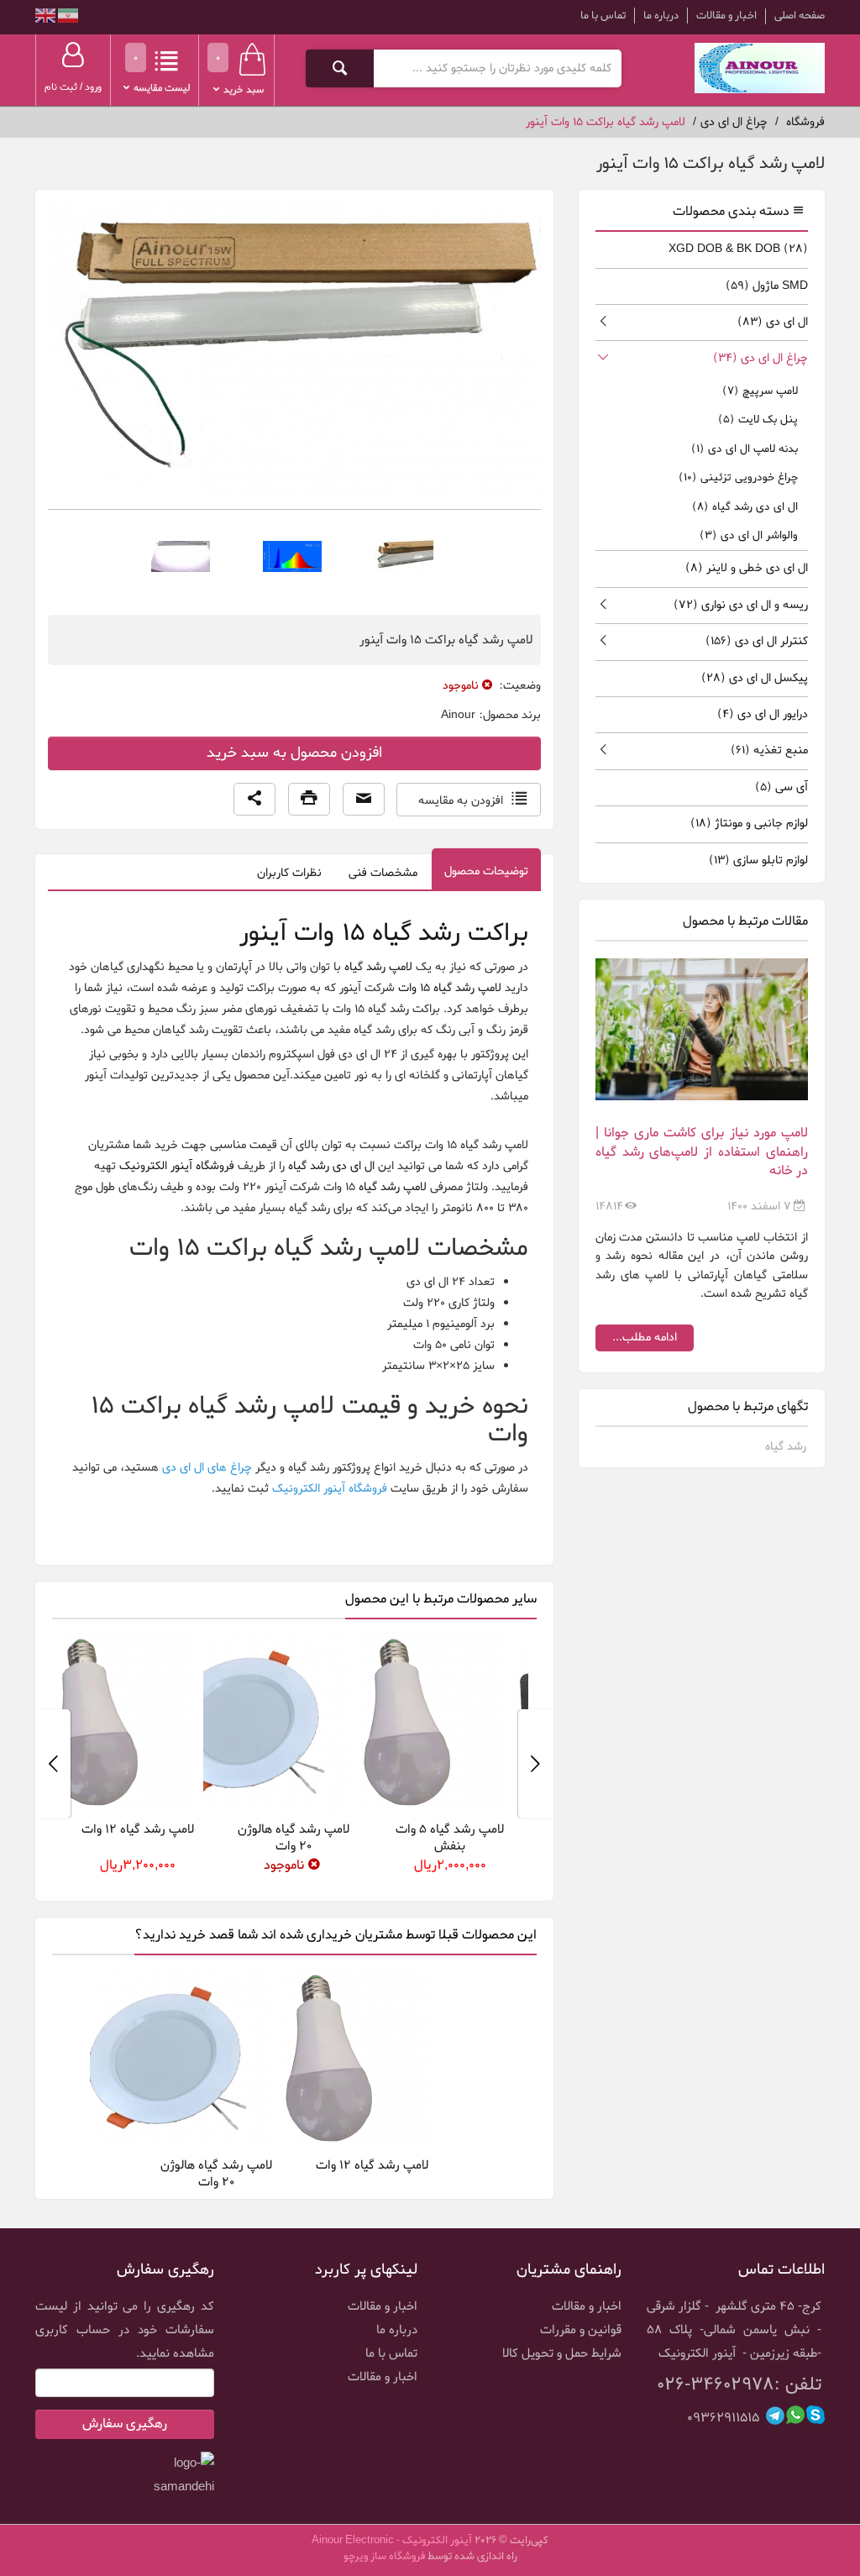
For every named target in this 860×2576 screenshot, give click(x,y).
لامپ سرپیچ (760, 391)
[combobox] (497, 68)
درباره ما (661, 16)
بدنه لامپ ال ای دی (745, 449)
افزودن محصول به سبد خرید (294, 753)
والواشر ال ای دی (749, 535)
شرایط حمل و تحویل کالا (562, 2353)
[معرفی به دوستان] (364, 800)
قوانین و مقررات (581, 2330)
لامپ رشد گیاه (378, 967)
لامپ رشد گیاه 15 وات (450, 988)
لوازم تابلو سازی (758, 860)
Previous (536, 1764)
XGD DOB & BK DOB (738, 249)
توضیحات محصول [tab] (486, 871)
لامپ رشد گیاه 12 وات (194, 1829)
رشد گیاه (786, 1447)
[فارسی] (67, 18)
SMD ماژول (767, 286)
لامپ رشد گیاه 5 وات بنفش (506, 1838)
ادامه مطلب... (645, 1338)
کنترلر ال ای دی (757, 641)
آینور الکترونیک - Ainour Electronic (392, 2540)
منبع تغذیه (769, 750)
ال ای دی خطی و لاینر (747, 568)
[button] (254, 800)
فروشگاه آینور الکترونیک (177, 1166)
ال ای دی (773, 322)
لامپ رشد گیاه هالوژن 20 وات (350, 1838)
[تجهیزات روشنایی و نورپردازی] (760, 68)
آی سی (781, 787)
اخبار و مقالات (726, 16)
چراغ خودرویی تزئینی (738, 477)
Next (53, 1764)
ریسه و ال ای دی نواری (741, 605)
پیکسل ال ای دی (755, 678)
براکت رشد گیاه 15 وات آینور (384, 934)
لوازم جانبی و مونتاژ (749, 824)
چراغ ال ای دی (760, 358)
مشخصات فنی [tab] (383, 873)
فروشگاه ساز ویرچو (384, 2556)
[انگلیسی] (45, 18)
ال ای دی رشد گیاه (331, 1166)
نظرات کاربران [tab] (289, 873)
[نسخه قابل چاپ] (309, 800)
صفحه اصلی (800, 16)
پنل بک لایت (758, 420)
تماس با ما (603, 16)
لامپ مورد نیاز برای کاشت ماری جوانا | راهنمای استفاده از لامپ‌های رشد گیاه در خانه (702, 1152)
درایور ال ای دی (763, 714)
